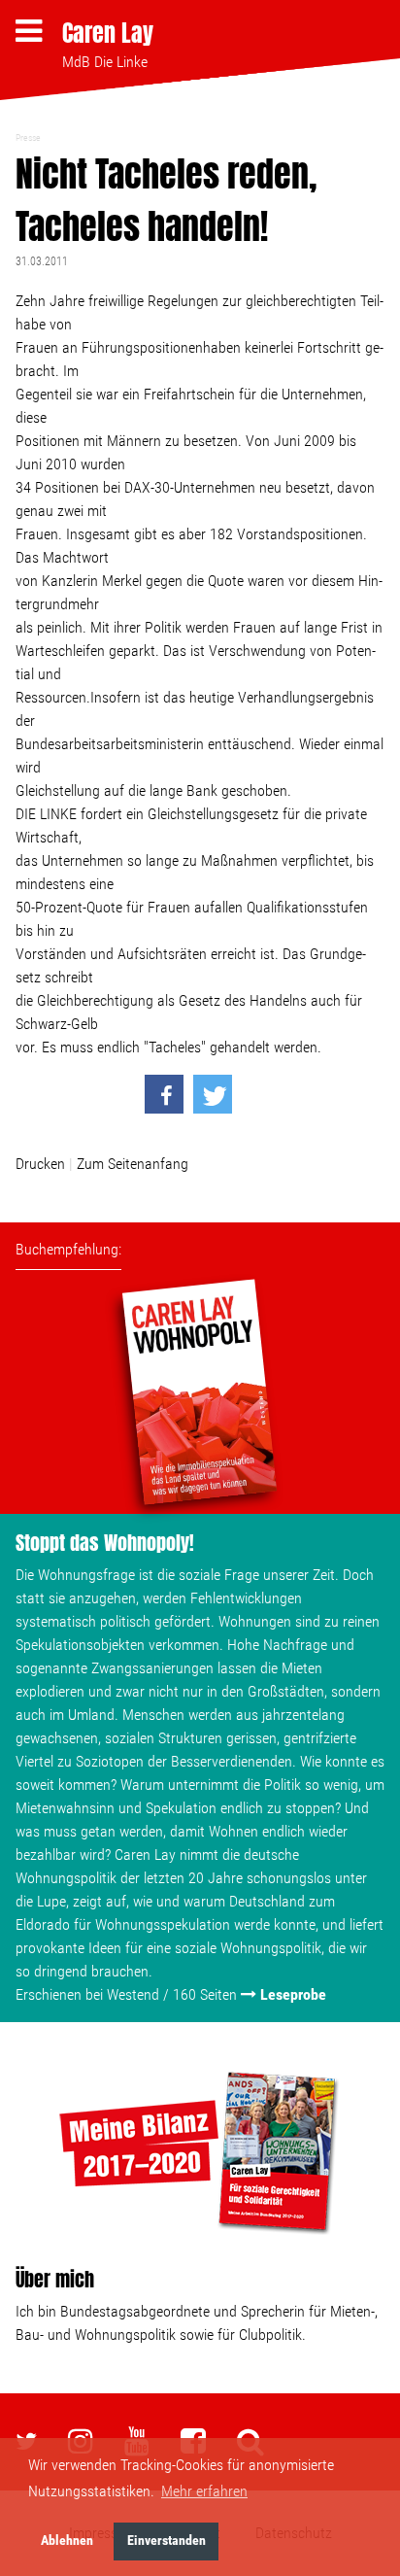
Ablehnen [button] (67, 2541)
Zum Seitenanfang (133, 1164)
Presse (28, 137)
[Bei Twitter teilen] (213, 1094)
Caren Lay (108, 33)
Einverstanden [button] (167, 2541)
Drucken (40, 1164)
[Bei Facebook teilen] (164, 1094)
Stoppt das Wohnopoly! (105, 1543)
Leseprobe (293, 1994)
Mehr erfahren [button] (204, 2491)
